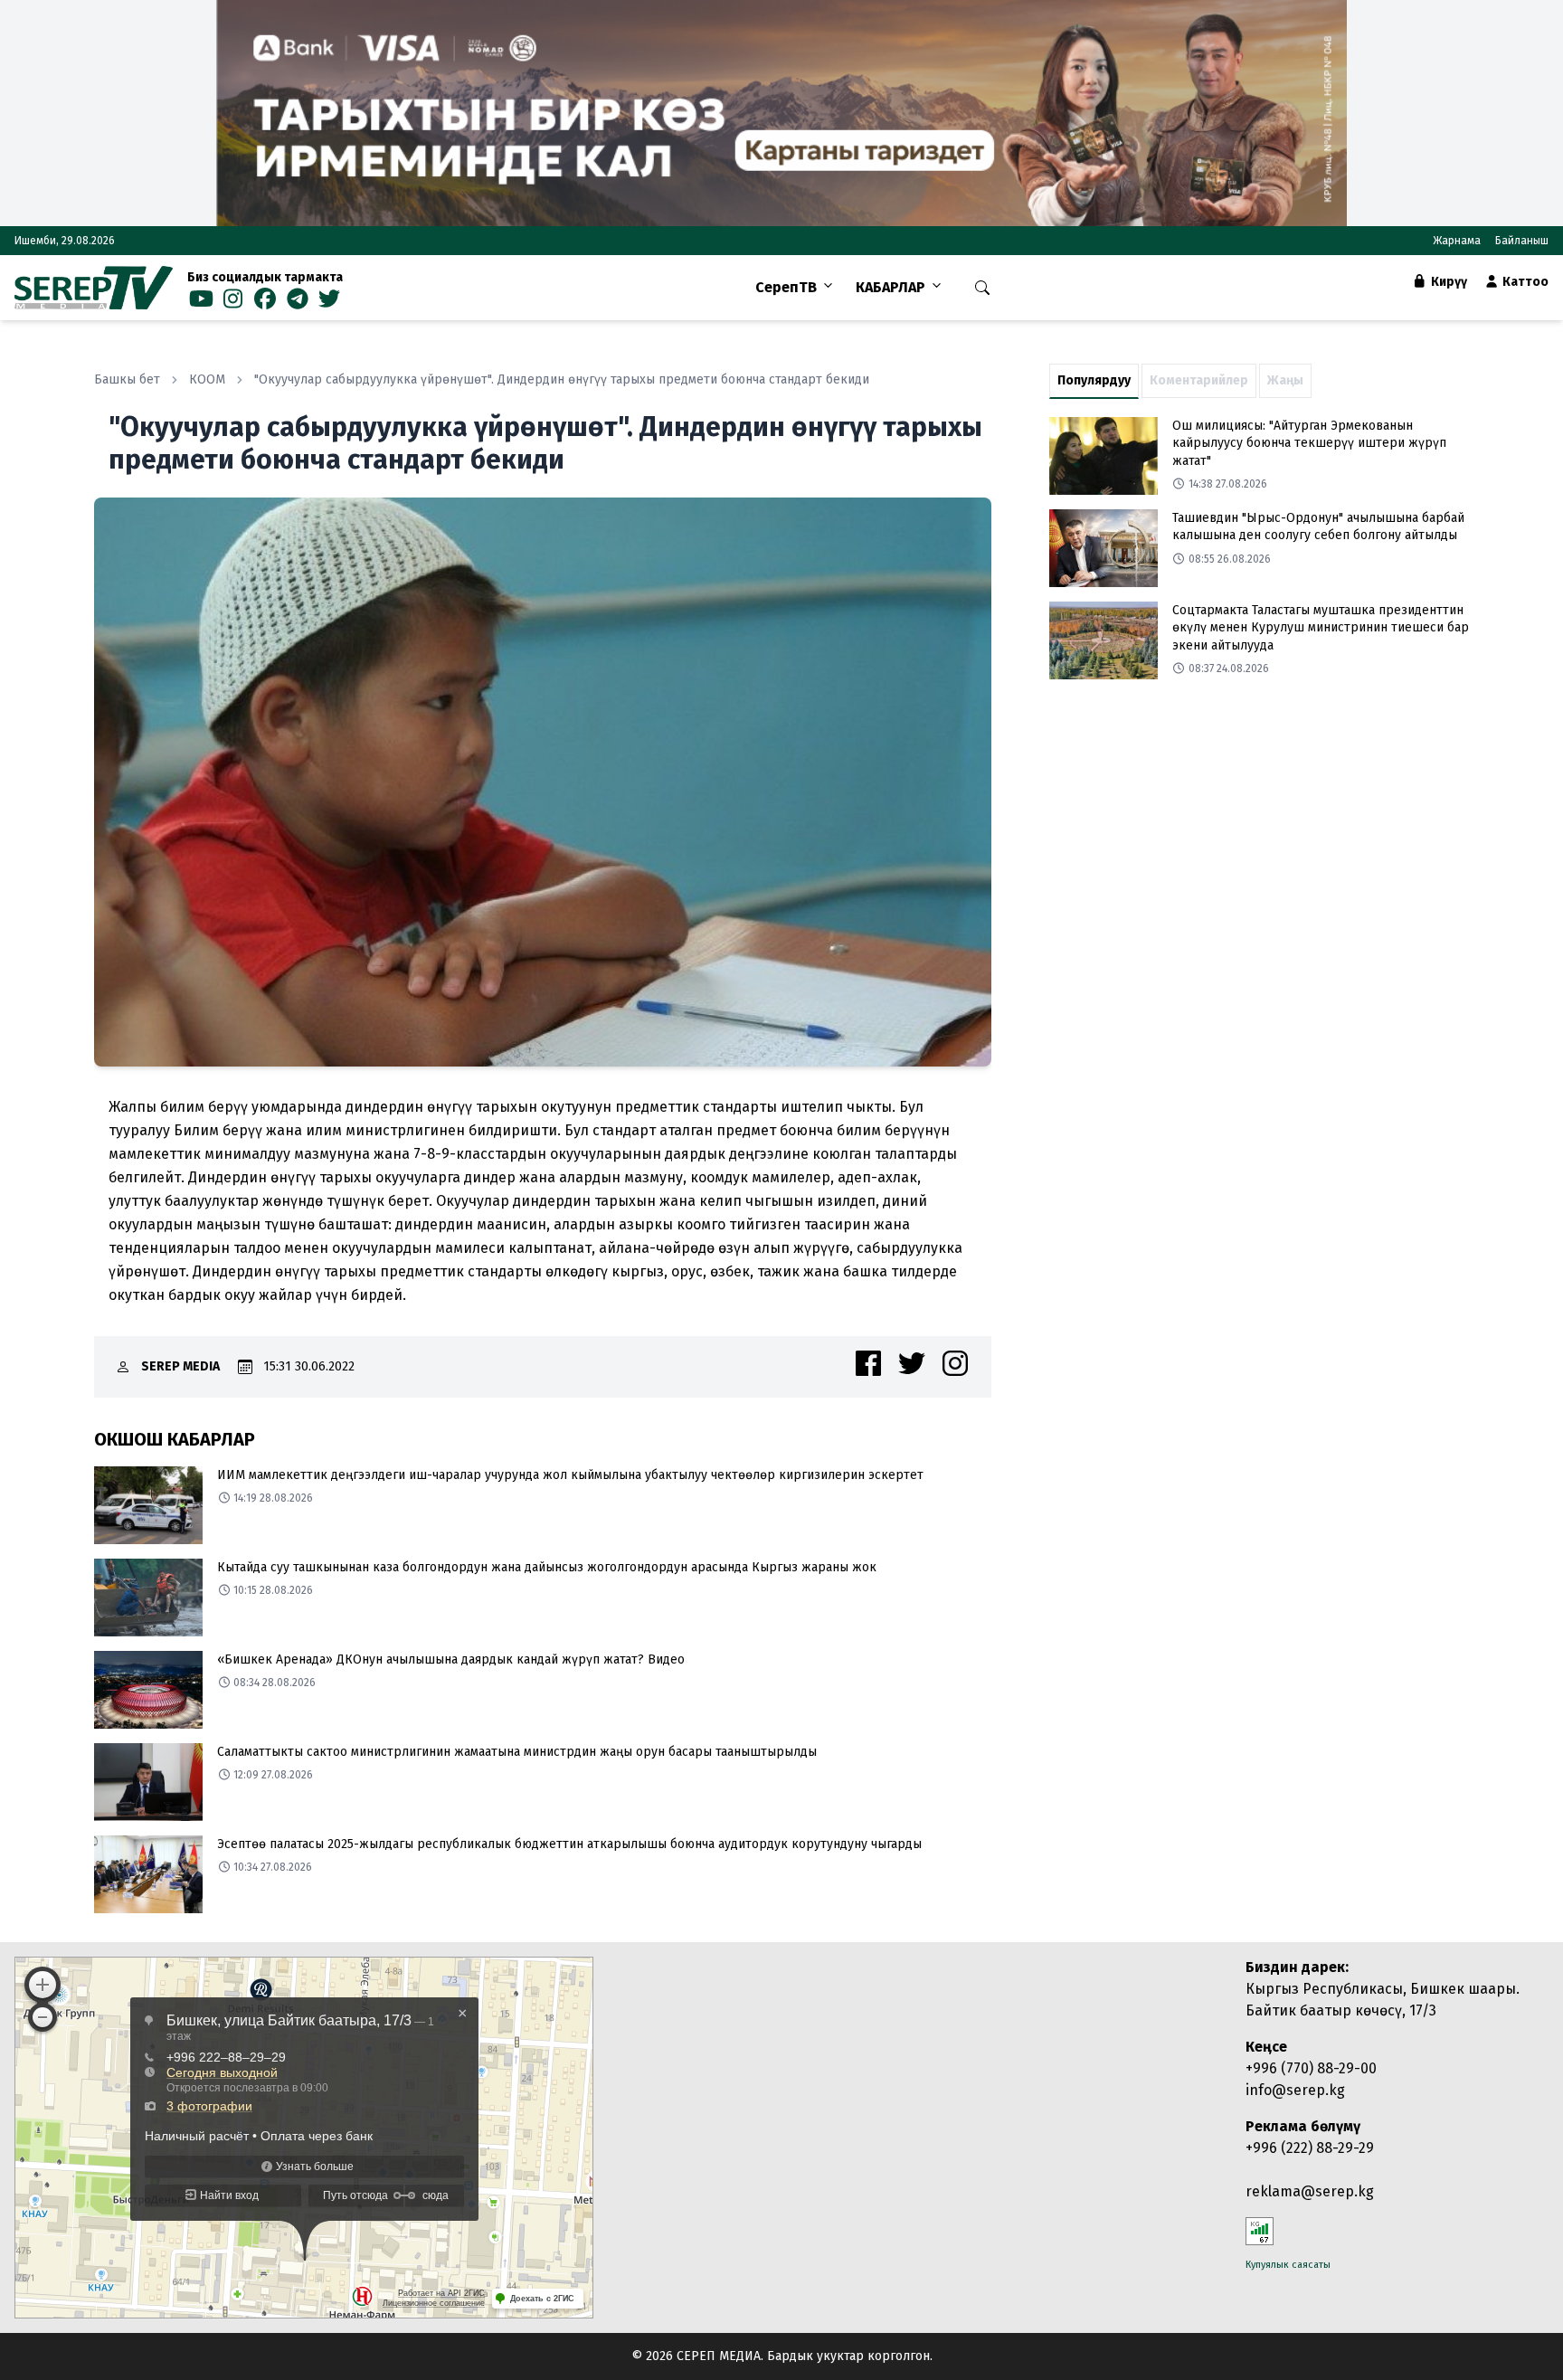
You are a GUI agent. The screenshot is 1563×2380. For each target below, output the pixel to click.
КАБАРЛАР (890, 287)
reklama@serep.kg (1310, 2191)
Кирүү (1448, 282)
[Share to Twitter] (912, 1363)
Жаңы (1285, 380)
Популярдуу (1094, 380)
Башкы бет (127, 379)
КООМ (207, 379)
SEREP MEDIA (180, 1366)
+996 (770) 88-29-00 (1311, 2068)
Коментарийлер (1199, 380)
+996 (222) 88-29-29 (1310, 2148)
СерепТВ (786, 287)
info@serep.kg (1295, 2090)
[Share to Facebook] (868, 1363)
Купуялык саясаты (1288, 2265)
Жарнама (1457, 241)
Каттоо (1524, 282)
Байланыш (1522, 241)
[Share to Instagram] (955, 1363)
